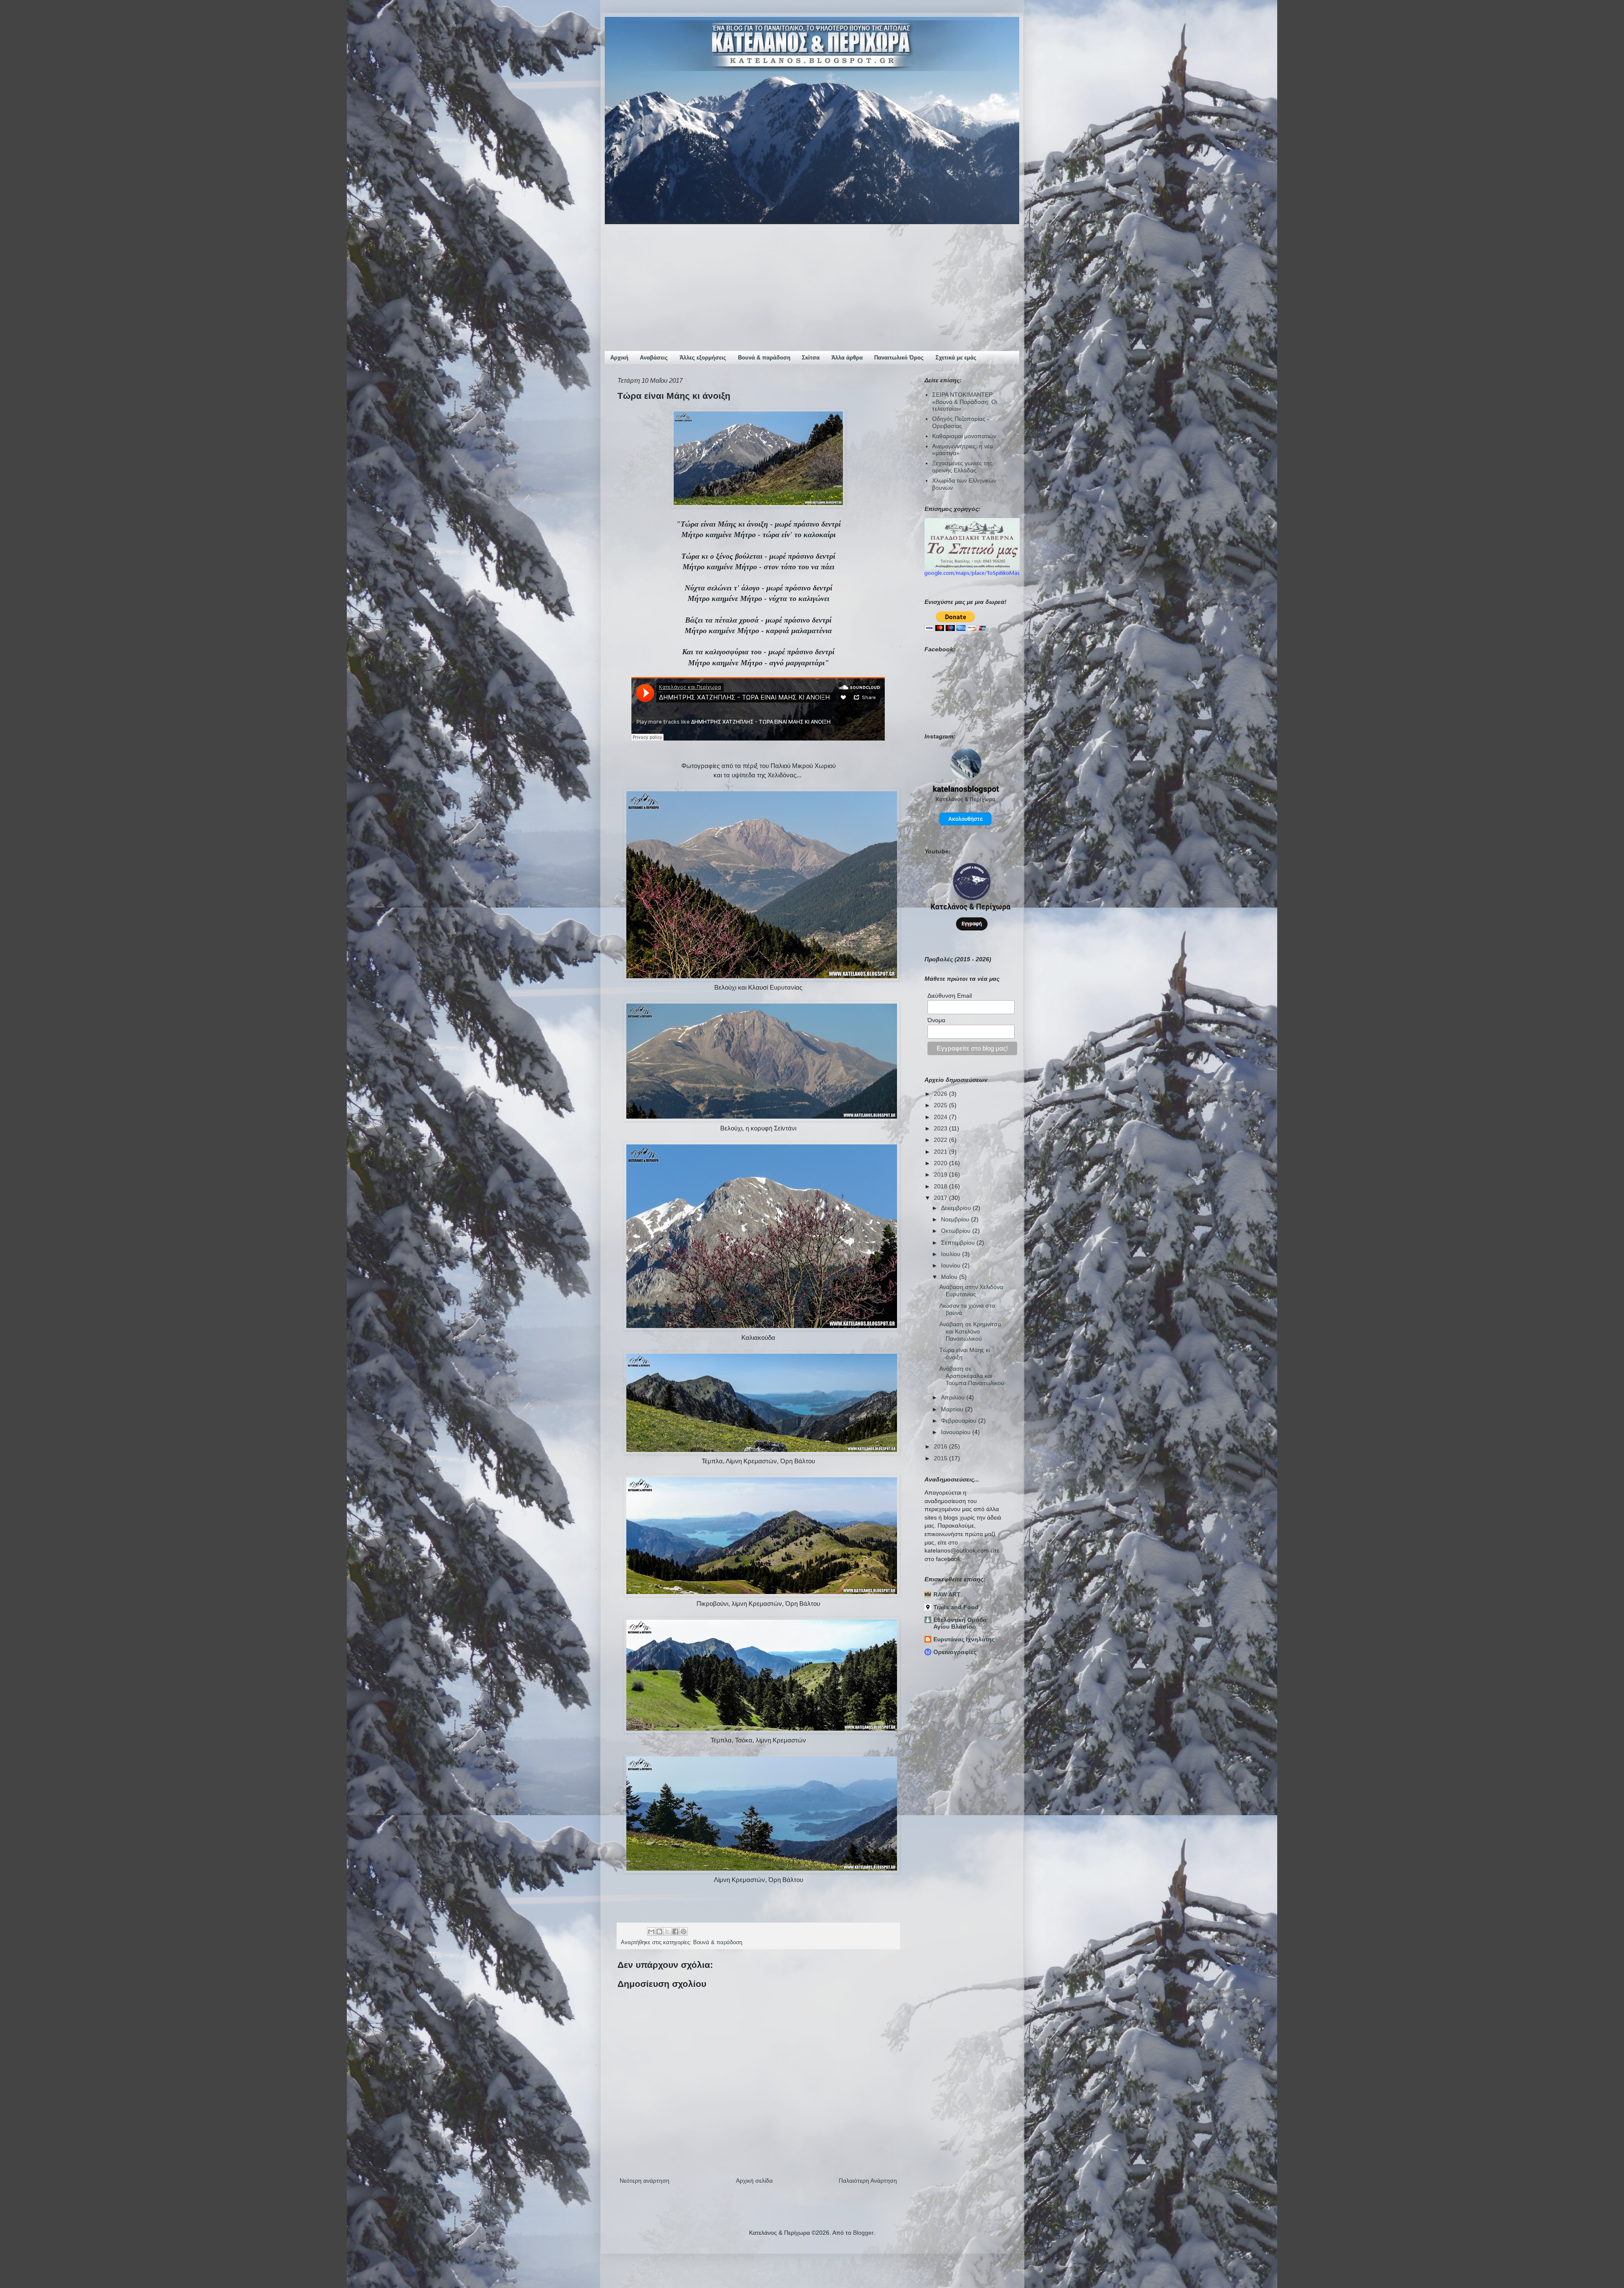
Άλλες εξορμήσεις (703, 358)
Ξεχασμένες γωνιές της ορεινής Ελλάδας (962, 467)
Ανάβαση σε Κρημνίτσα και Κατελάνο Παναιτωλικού (970, 1331)
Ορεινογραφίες (955, 1652)
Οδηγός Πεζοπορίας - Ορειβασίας (961, 422)
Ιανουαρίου (957, 1432)
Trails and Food (956, 1607)
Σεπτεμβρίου (959, 1243)
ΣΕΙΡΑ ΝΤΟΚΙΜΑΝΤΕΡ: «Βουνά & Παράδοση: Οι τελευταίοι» (965, 402)
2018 (941, 1186)
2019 (941, 1174)
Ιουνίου (952, 1265)
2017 (941, 1198)
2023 (941, 1128)
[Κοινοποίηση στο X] (667, 1931)
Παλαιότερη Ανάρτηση (868, 2181)
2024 (941, 1117)
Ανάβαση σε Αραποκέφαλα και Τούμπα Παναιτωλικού (972, 1376)
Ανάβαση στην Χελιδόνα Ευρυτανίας (971, 1291)
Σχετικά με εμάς (956, 358)
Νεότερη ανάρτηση (645, 2181)
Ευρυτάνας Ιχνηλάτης (964, 1639)
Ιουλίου (952, 1254)
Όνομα (936, 1020)
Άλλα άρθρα (847, 358)
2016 (941, 1446)
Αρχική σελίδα (754, 2181)
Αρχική (619, 358)
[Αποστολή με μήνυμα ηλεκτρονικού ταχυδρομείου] (651, 1931)
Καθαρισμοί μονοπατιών (964, 436)
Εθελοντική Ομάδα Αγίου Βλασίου (960, 1623)
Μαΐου (950, 1277)
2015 (941, 1458)
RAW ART (947, 1594)
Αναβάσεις (654, 358)
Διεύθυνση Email (950, 996)
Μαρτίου (953, 1409)
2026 (941, 1094)
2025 (941, 1105)
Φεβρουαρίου (960, 1421)
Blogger (863, 2233)
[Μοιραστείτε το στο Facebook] (675, 1931)
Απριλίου (954, 1397)
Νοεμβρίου (956, 1219)
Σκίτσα (811, 358)
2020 (941, 1163)
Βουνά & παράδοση (764, 358)
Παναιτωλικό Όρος (899, 358)
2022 (941, 1140)
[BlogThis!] (659, 1931)
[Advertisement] (812, 288)
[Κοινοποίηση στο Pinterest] (683, 1931)
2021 (941, 1152)
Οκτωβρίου (957, 1231)
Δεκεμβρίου (957, 1208)
